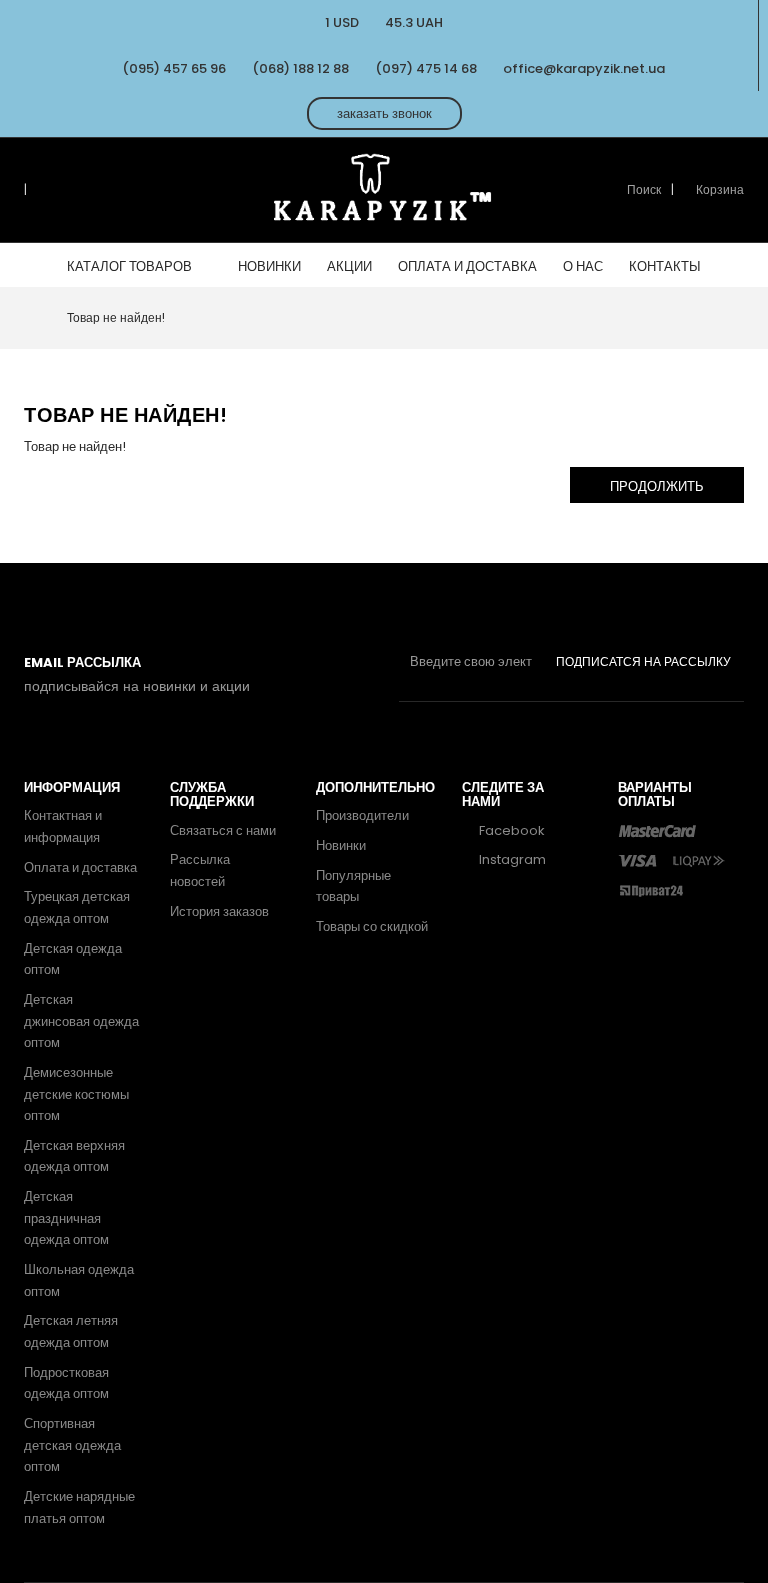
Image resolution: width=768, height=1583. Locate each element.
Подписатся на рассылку (643, 661)
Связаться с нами (223, 830)
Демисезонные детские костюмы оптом (76, 1094)
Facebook (510, 830)
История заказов (219, 911)
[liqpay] (699, 859)
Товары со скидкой (372, 926)
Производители (362, 815)
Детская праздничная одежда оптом (66, 1218)
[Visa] (637, 859)
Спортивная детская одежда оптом (72, 1445)
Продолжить (657, 486)
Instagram (511, 859)
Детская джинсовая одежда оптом (81, 1021)
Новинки (341, 845)
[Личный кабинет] (41, 190)
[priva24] (651, 889)
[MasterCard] (657, 830)
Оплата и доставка (80, 867)
